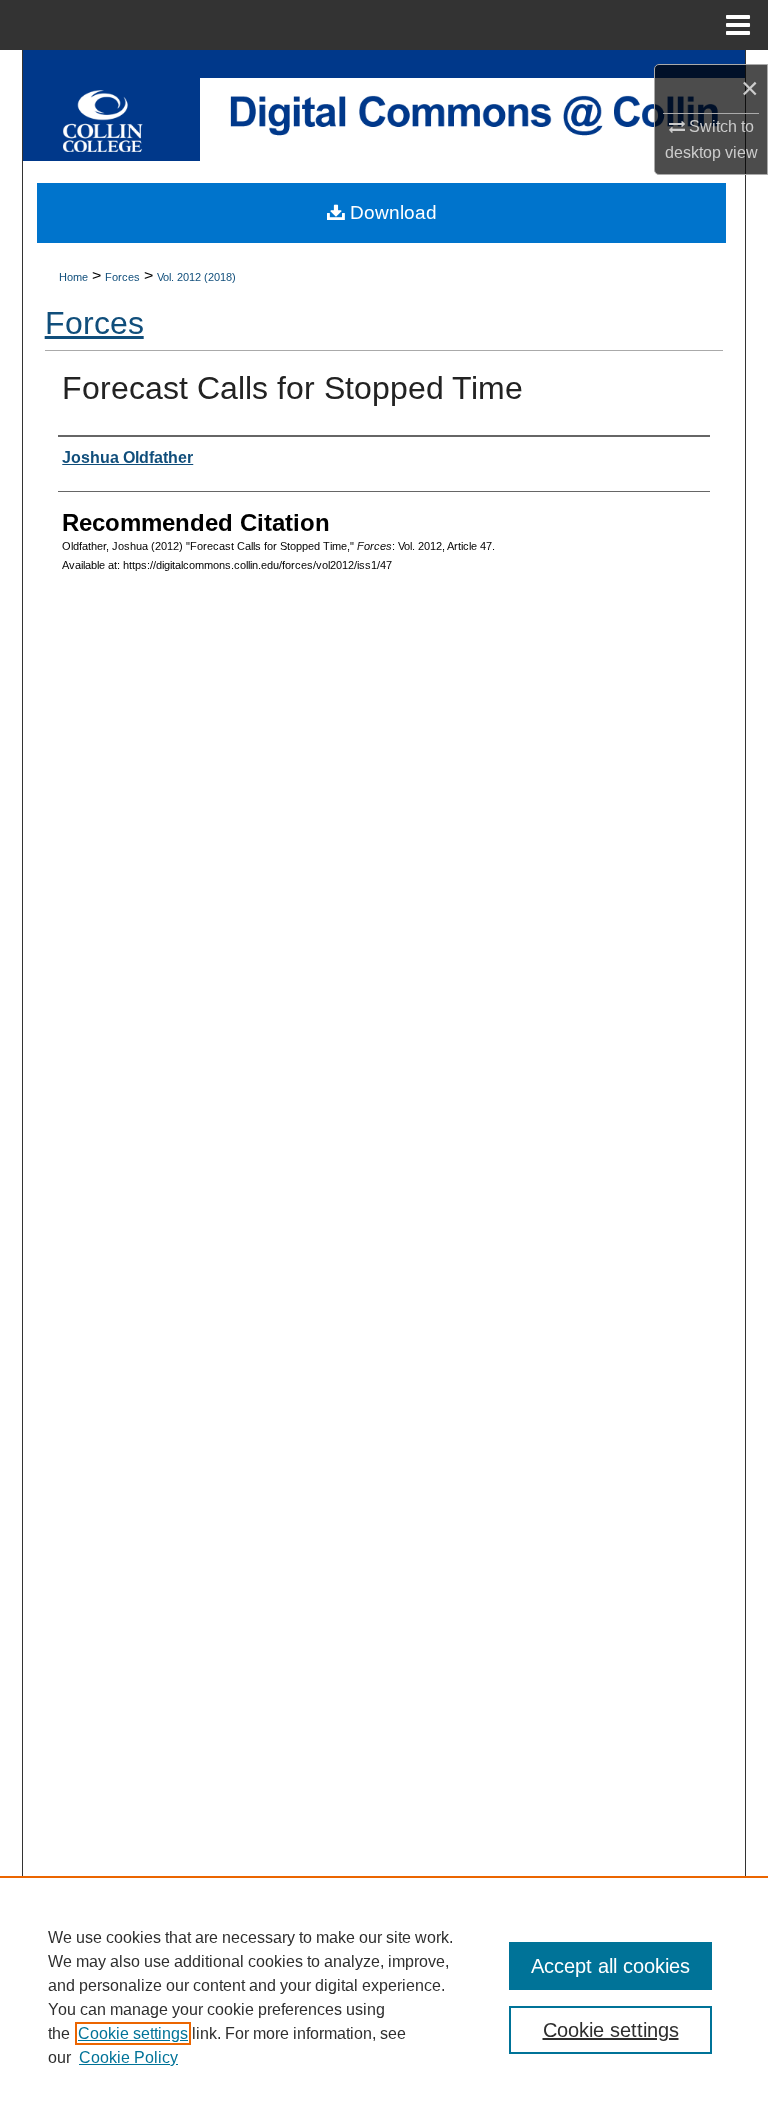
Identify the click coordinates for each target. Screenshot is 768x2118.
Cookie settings (133, 2033)
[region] (384, 1997)
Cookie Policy (128, 2057)
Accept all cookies (610, 1966)
